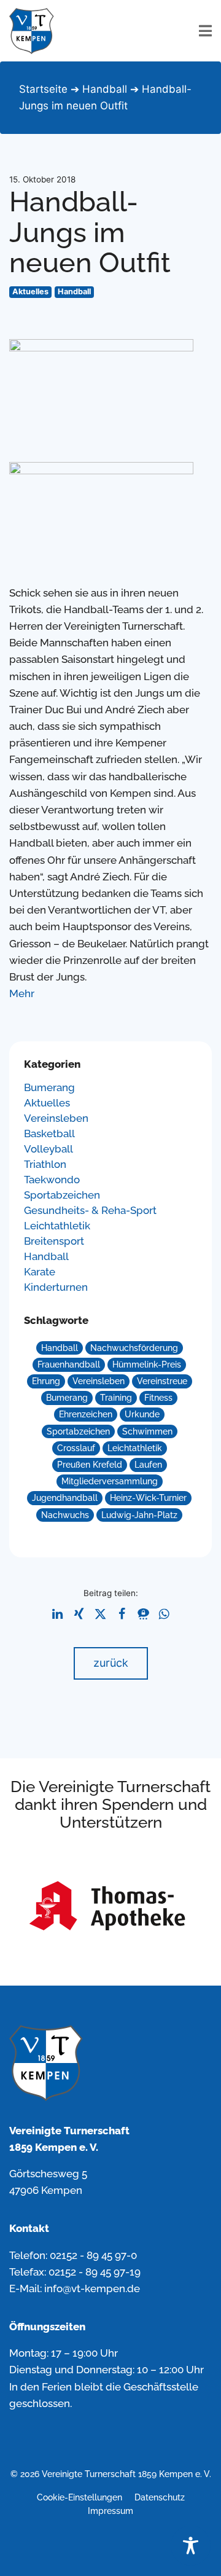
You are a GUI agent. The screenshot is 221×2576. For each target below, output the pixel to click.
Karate (40, 1272)
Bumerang (49, 1088)
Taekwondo (52, 1180)
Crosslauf (76, 1448)
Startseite (43, 89)
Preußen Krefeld (90, 1465)
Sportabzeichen (62, 1195)
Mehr (22, 993)
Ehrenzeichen (86, 1414)
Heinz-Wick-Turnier (148, 1498)
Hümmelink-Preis (147, 1364)
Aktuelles (30, 292)
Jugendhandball (65, 1498)
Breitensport (54, 1241)
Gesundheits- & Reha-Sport (90, 1211)
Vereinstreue (162, 1381)
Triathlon (45, 1165)
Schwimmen (147, 1431)
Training (116, 1398)
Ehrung (46, 1381)
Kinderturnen (56, 1287)
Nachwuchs (65, 1515)
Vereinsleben (56, 1118)
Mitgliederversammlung (110, 1481)
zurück (111, 1663)
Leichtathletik (57, 1226)
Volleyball (48, 1149)
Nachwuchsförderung (134, 1348)
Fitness (158, 1398)
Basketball (49, 1134)
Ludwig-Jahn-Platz (139, 1515)
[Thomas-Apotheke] (110, 1908)
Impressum (110, 2511)
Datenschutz (160, 2497)
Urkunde (142, 1414)
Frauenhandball (69, 1364)
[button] (57, 1614)
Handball (105, 89)
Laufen (148, 1465)
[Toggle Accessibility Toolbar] (191, 2546)
